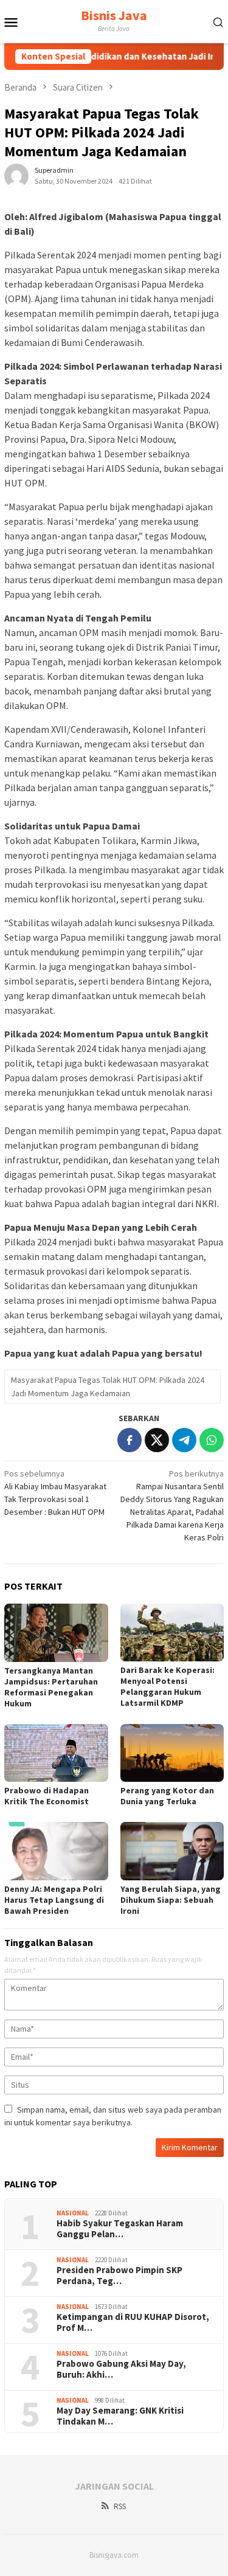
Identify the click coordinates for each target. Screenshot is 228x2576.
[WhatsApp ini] (212, 1440)
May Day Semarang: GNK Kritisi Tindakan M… (120, 2416)
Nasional (73, 2213)
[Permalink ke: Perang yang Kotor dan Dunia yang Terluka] (172, 1753)
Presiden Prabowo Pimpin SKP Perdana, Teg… (119, 2276)
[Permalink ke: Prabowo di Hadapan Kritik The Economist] (56, 1753)
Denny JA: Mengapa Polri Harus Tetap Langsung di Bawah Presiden (54, 1900)
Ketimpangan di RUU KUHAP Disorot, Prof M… (133, 2322)
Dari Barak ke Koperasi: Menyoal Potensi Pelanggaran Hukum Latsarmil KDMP (168, 1686)
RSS (120, 2506)
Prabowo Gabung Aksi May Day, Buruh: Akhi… (121, 2369)
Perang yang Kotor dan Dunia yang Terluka (167, 1796)
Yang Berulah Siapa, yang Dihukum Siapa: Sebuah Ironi (171, 1900)
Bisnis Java (114, 15)
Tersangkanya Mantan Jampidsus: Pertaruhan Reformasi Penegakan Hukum (51, 1687)
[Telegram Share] (184, 1440)
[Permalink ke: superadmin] (16, 175)
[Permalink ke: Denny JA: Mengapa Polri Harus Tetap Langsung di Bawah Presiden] (56, 1851)
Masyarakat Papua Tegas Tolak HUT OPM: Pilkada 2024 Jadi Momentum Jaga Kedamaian (108, 1387)
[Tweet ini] (157, 1440)
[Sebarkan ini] (130, 1440)
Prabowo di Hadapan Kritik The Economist (47, 1796)
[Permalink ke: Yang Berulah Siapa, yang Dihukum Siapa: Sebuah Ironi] (172, 1851)
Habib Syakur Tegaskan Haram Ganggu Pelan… (120, 2229)
